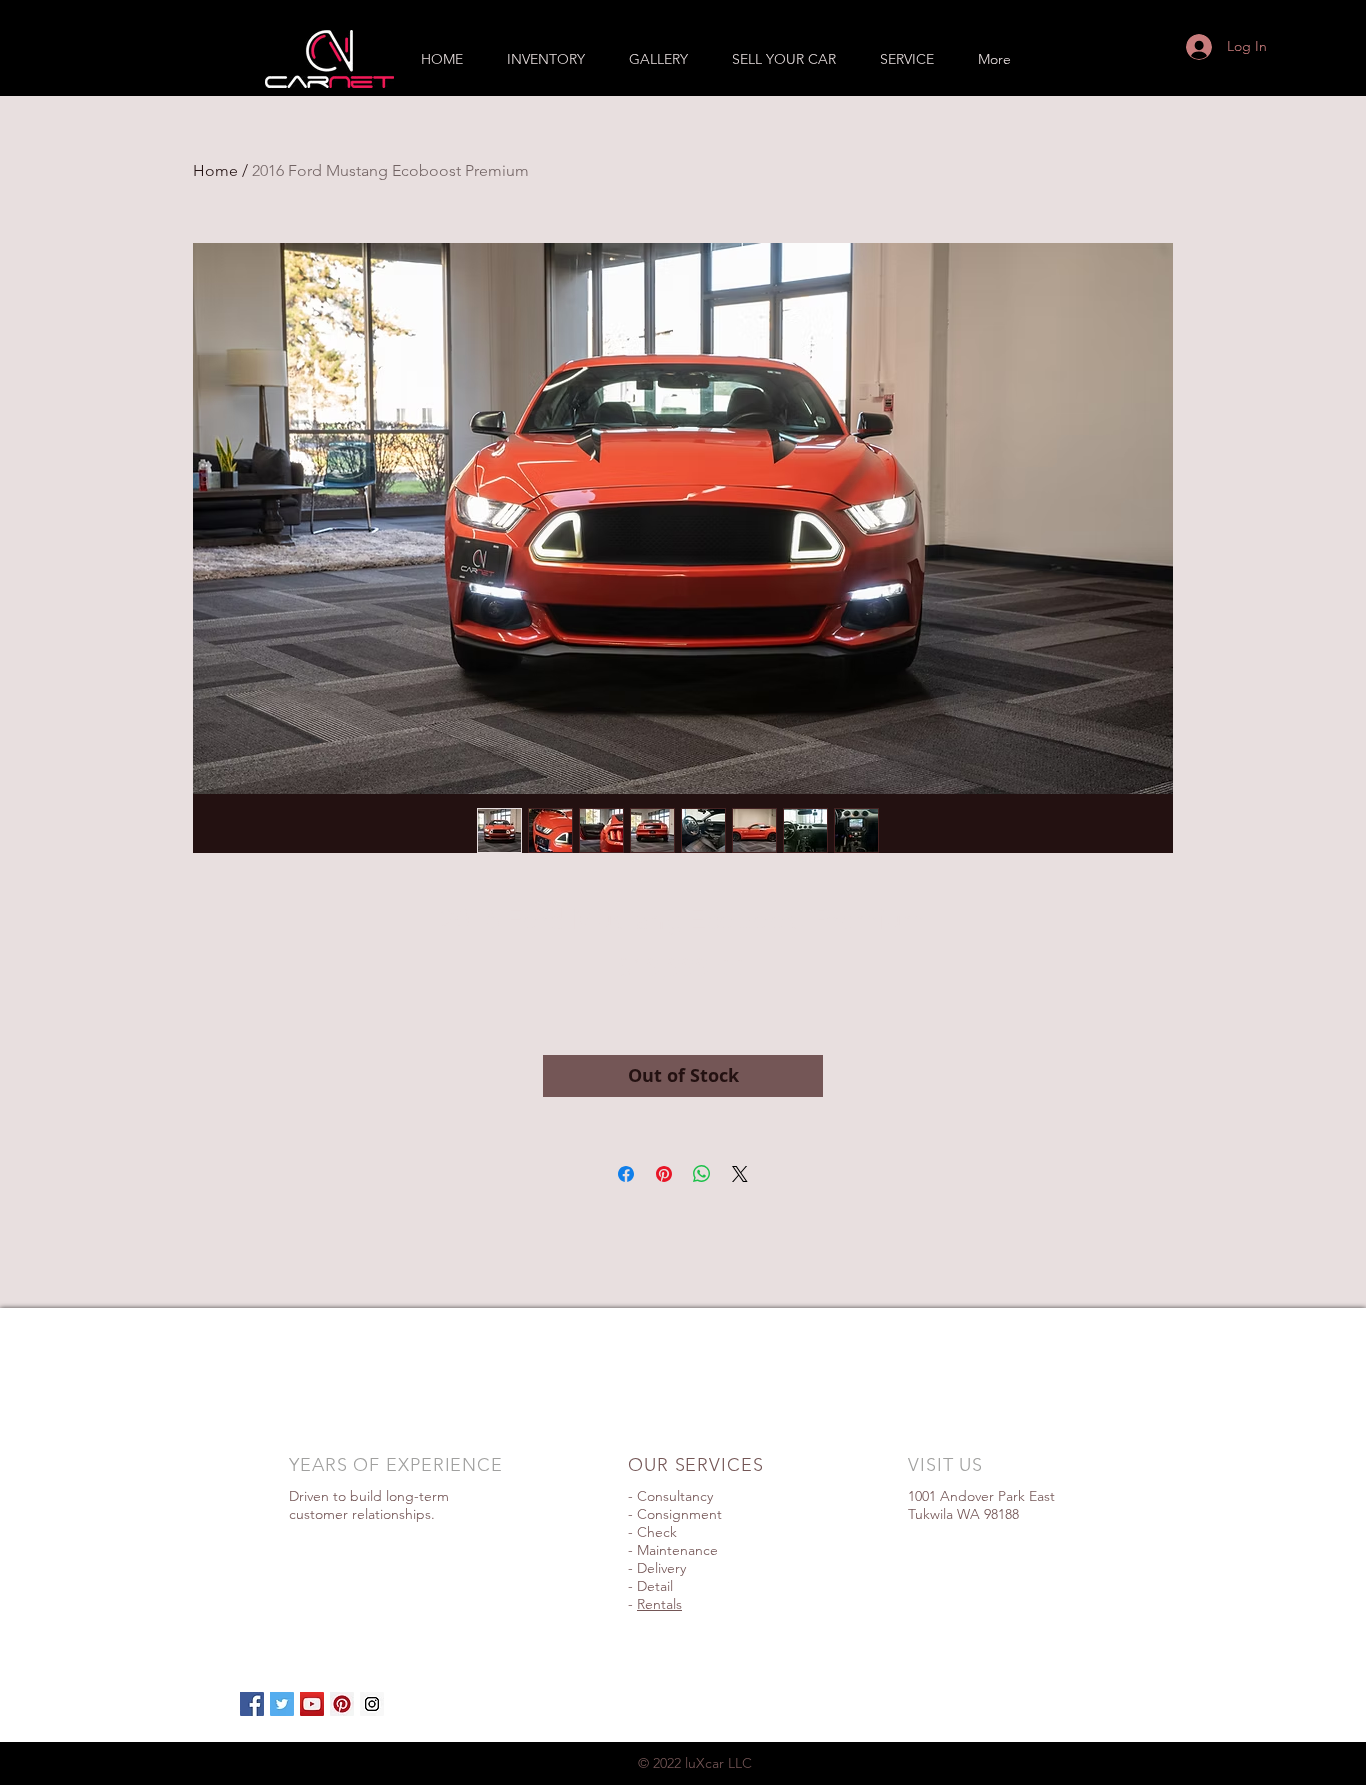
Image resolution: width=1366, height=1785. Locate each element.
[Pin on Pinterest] (664, 1174)
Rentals (659, 1604)
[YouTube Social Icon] (312, 1704)
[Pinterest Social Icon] (342, 1704)
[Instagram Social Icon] (372, 1704)
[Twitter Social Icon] (282, 1704)
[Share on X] (740, 1174)
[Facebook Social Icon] (252, 1704)
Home (215, 170)
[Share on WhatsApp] (702, 1174)
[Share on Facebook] (626, 1174)
